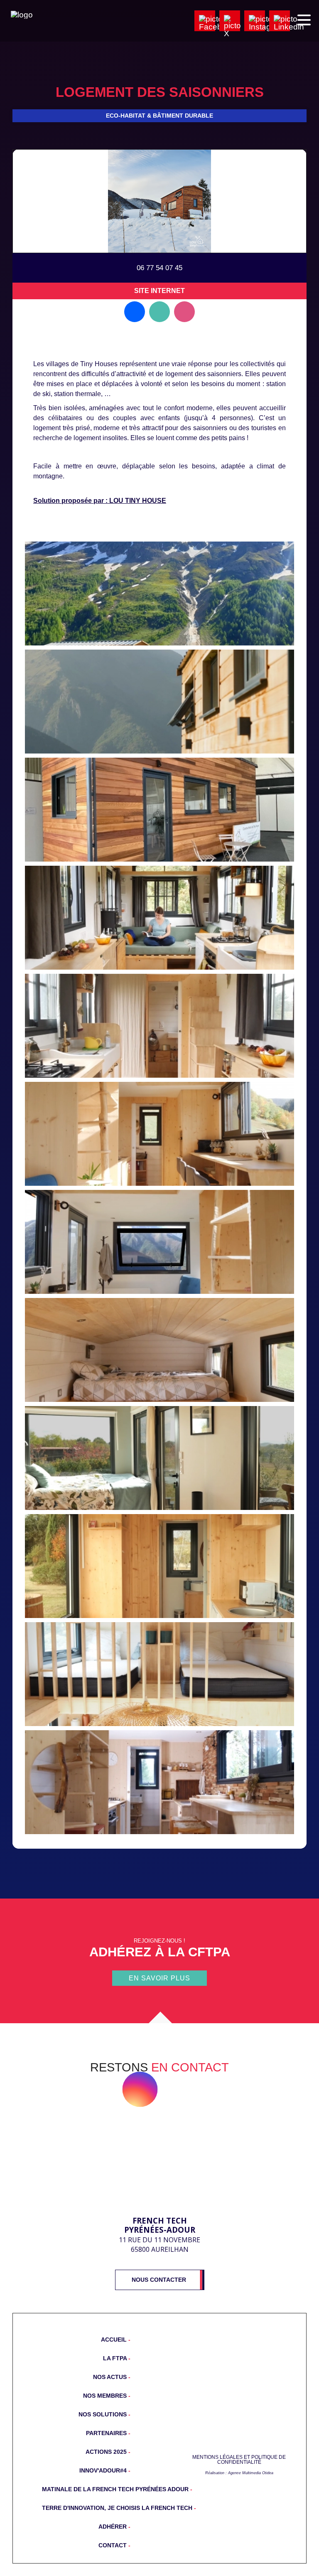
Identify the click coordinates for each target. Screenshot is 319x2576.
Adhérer (113, 2527)
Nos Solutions (103, 2414)
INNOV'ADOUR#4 (104, 2470)
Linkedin (218, 2089)
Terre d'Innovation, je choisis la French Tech (86, 2508)
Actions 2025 (107, 2452)
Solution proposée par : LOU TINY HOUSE (100, 501)
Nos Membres (106, 2396)
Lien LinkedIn (159, 312)
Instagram (140, 2089)
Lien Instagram (184, 312)
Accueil (115, 2340)
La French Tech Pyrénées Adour (160, 2170)
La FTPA (116, 2358)
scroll (159, 2023)
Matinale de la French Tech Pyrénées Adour (86, 2489)
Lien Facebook (135, 312)
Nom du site (239, 2421)
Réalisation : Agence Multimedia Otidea (239, 2473)
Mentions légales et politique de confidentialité (239, 2460)
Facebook (101, 2089)
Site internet (159, 291)
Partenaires (107, 2433)
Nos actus (111, 2377)
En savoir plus (159, 1978)
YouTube (179, 2089)
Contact (113, 2545)
